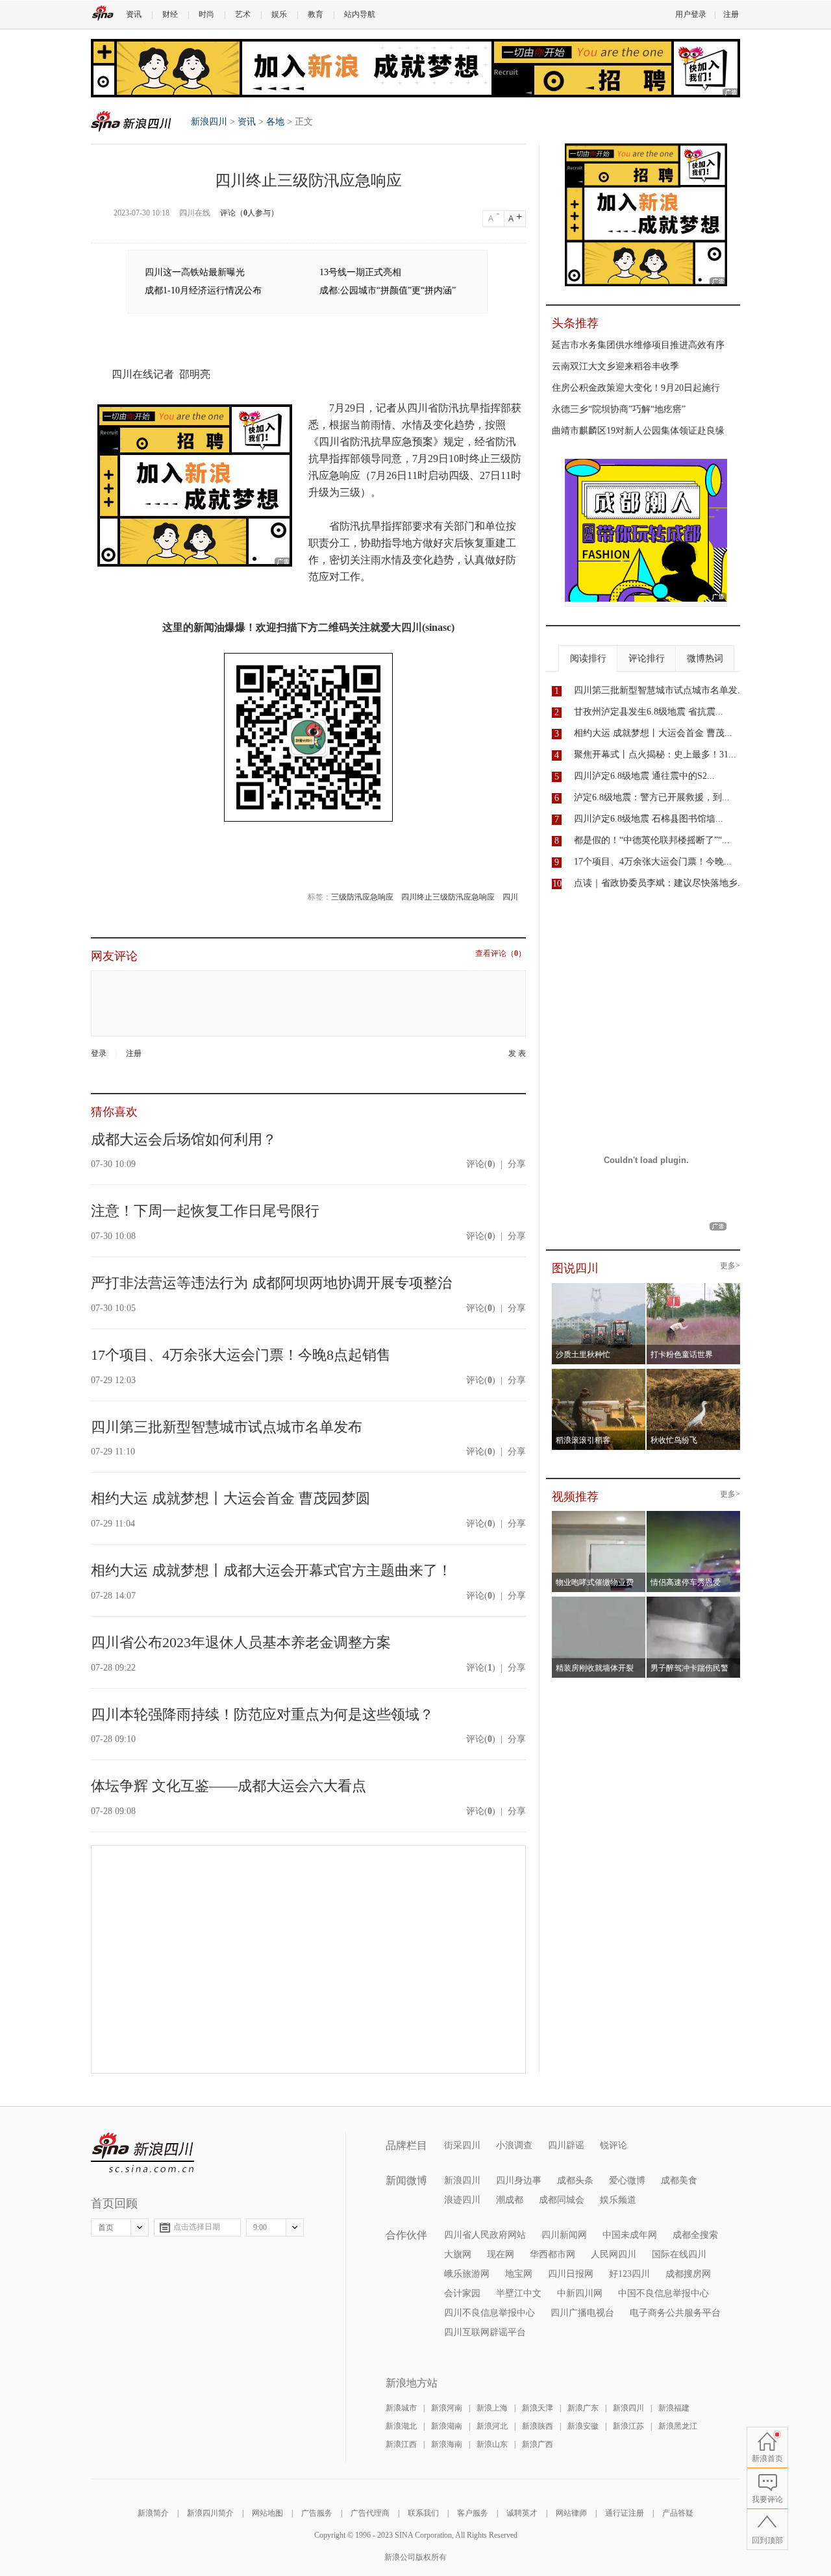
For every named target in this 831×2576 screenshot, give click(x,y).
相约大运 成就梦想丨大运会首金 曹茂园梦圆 (230, 1498)
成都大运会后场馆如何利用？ (184, 1139)
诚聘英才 (522, 2513)
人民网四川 (614, 2254)
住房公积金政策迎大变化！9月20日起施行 (636, 388)
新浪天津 (538, 2408)
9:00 (260, 2227)
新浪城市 (401, 2408)
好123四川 (629, 2274)
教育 (316, 14)
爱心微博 (627, 2180)
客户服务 (473, 2513)
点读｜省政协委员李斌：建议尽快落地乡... (660, 883)
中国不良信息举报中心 (664, 2293)
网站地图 (267, 2513)
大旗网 (458, 2254)
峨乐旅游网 (467, 2274)
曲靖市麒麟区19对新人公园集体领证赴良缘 (638, 431)
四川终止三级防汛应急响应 (448, 897)
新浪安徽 (583, 2426)
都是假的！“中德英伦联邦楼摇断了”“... (652, 840)
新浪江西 (401, 2444)
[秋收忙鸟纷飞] (694, 1373)
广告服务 (317, 2513)
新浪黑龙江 (678, 2426)
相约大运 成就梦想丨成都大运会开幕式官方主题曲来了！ (271, 1570)
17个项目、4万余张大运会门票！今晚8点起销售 (241, 1355)
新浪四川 (131, 121)
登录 (99, 1053)
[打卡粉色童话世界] (694, 1287)
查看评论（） (501, 954)
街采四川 (462, 2145)
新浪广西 (538, 2444)
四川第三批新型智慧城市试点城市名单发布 (227, 1427)
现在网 (501, 2254)
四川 (510, 897)
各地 (275, 122)
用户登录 (691, 14)
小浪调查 (514, 2145)
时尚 (206, 14)
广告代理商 (370, 2513)
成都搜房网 (688, 2274)
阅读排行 (588, 658)
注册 (731, 14)
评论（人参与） (249, 213)
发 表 (517, 1054)
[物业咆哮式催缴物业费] (635, 1515)
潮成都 (510, 2200)
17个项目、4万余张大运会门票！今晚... (653, 862)
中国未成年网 (630, 2235)
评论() (481, 1164)
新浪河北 (492, 2426)
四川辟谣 (566, 2145)
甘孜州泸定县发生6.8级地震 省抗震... (649, 712)
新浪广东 (583, 2408)
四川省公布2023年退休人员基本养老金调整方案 (241, 1642)
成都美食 (679, 2180)
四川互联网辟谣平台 (485, 2332)
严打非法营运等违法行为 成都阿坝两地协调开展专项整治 (271, 1283)
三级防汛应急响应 (362, 897)
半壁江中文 (519, 2293)
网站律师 (571, 2513)
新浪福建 (674, 2408)
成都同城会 (562, 2200)
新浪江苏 (628, 2426)
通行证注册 (625, 2513)
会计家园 (462, 2293)
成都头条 (575, 2180)
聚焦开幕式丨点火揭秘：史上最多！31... (655, 754)
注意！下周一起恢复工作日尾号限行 (205, 1211)
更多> (730, 1266)
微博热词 (705, 658)
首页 (106, 2227)
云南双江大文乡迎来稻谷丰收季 (615, 366)
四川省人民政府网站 (485, 2235)
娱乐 (279, 14)
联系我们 (423, 2513)
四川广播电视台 (582, 2313)
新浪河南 (447, 2408)
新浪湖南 (447, 2426)
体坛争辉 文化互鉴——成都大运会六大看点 (229, 1786)
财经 (170, 14)
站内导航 (360, 14)
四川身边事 (519, 2180)
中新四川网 (580, 2293)
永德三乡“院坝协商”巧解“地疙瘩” (619, 409)
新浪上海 (492, 2408)
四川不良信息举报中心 (490, 2313)
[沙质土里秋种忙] (599, 1287)
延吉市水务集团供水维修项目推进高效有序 (638, 345)
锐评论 (614, 2145)
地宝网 (519, 2274)
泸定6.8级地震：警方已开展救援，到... (652, 797)
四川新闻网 (564, 2235)
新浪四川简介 (210, 2513)
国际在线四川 (679, 2254)
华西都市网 (552, 2254)
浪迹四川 (462, 2200)
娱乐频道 (618, 2200)
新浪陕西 (538, 2426)
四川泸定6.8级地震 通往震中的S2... (644, 776)
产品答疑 (678, 2513)
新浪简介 (153, 2513)
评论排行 (647, 658)
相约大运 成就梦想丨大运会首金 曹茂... (653, 733)
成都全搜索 (695, 2235)
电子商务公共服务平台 (675, 2313)
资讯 (134, 14)
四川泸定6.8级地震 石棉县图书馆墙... (649, 819)
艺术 (243, 14)
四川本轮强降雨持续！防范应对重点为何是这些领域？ (262, 1714)
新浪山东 (492, 2444)
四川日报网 (571, 2274)
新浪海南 (447, 2444)
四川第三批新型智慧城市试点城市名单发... (660, 690)
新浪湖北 (401, 2426)
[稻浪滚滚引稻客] (599, 1373)
